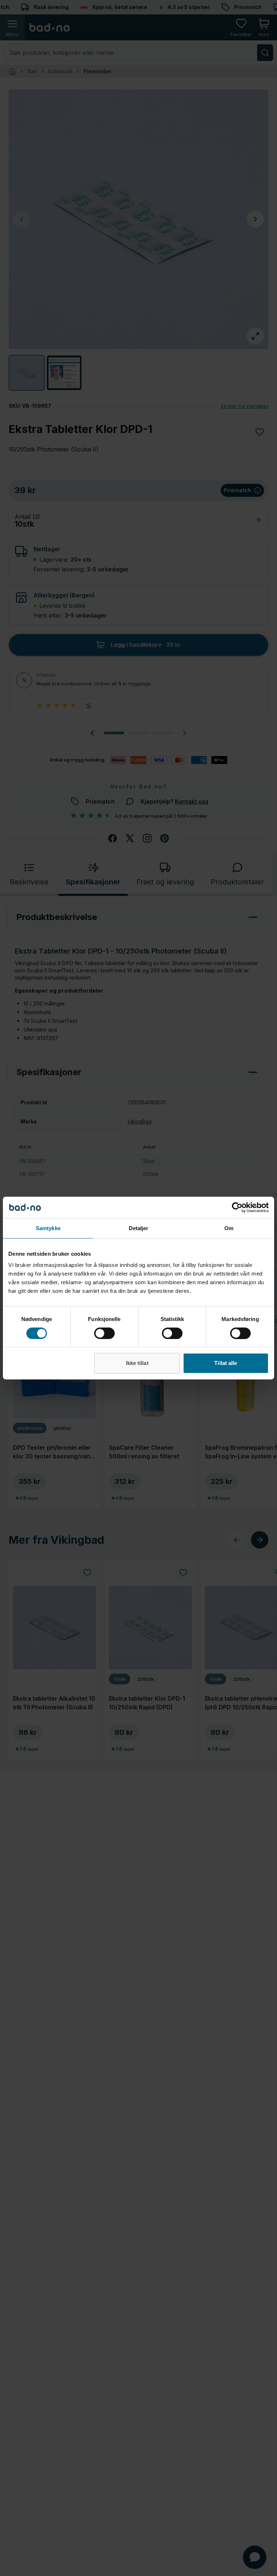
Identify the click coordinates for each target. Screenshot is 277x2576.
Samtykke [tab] (48, 1228)
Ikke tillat (137, 1363)
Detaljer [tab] (139, 1228)
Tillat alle (226, 1363)
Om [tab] (229, 1228)
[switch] (104, 1333)
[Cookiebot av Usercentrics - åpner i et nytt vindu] (237, 1207)
